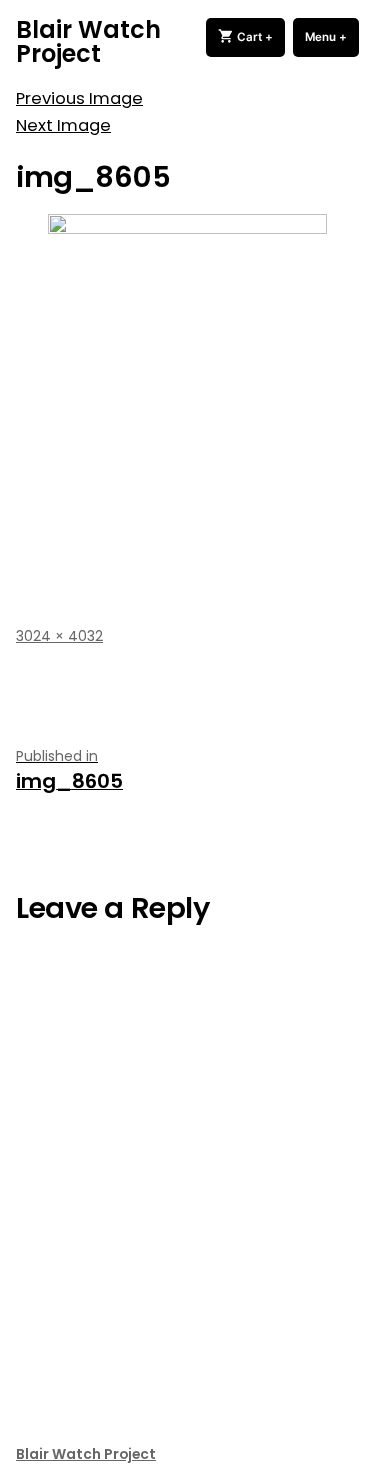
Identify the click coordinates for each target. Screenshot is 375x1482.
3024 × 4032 (59, 636)
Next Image (63, 125)
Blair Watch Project (88, 41)
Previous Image (79, 98)
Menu (332, 37)
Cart (259, 37)
